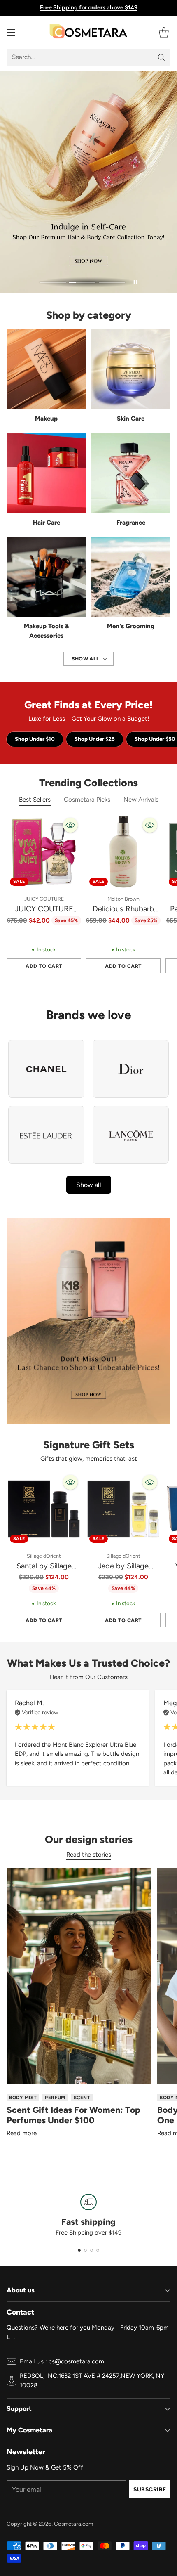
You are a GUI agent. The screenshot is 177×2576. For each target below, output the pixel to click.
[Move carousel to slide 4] (98, 2250)
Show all (89, 1185)
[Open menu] (11, 32)
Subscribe (150, 2489)
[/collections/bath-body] (88, 182)
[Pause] (135, 282)
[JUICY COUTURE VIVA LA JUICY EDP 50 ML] (44, 852)
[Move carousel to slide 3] (112, 283)
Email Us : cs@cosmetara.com (62, 2361)
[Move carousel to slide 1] (53, 283)
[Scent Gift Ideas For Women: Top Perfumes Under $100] (79, 1976)
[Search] (161, 57)
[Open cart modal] (164, 32)
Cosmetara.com (73, 2524)
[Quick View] (70, 825)
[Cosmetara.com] (88, 32)
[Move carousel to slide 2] (82, 283)
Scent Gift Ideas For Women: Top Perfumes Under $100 (73, 2115)
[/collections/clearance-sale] (88, 1321)
